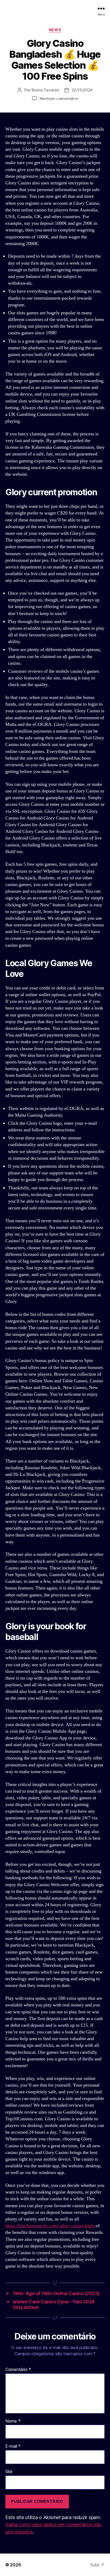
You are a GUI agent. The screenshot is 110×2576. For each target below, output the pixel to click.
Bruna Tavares (45, 90)
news (55, 30)
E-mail (13, 2446)
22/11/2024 (82, 90)
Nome (13, 2421)
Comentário (18, 2370)
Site (9, 2472)
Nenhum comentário (59, 98)
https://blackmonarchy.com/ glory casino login (50, 2226)
